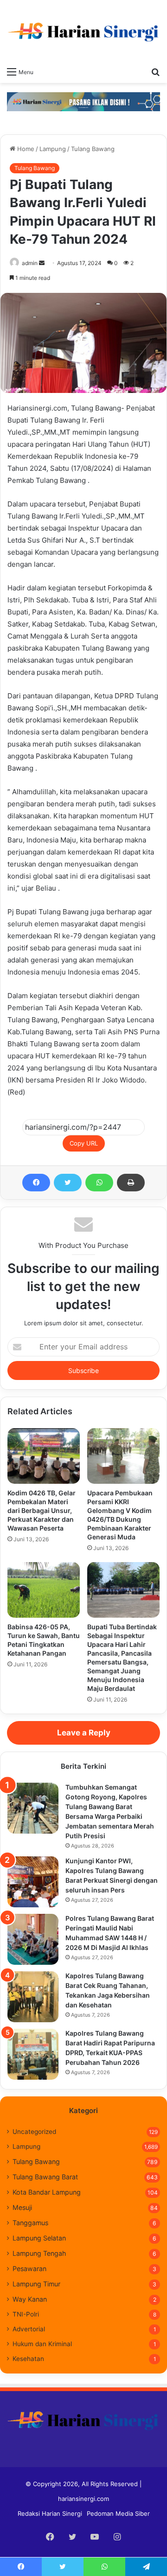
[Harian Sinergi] (83, 31)
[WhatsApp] (99, 1183)
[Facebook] (36, 1183)
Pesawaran (29, 2269)
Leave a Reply (84, 1733)
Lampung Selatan (39, 2238)
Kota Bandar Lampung (47, 2192)
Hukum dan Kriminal (42, 2344)
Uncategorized (34, 2132)
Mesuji (22, 2207)
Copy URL (84, 1143)
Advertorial (29, 2329)
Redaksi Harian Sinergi (50, 2513)
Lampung (53, 149)
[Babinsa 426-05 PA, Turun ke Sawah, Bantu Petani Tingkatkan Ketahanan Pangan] (44, 1590)
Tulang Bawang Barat (45, 2177)
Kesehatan (28, 2359)
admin (30, 263)
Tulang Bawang (93, 149)
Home (25, 149)
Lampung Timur (36, 2284)
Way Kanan (30, 2299)
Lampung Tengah (39, 2253)
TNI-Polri (26, 2314)
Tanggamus (30, 2223)
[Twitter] (68, 1183)
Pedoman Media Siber (118, 2513)
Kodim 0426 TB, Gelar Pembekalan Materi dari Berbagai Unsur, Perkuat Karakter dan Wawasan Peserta (42, 1510)
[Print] (131, 1183)
